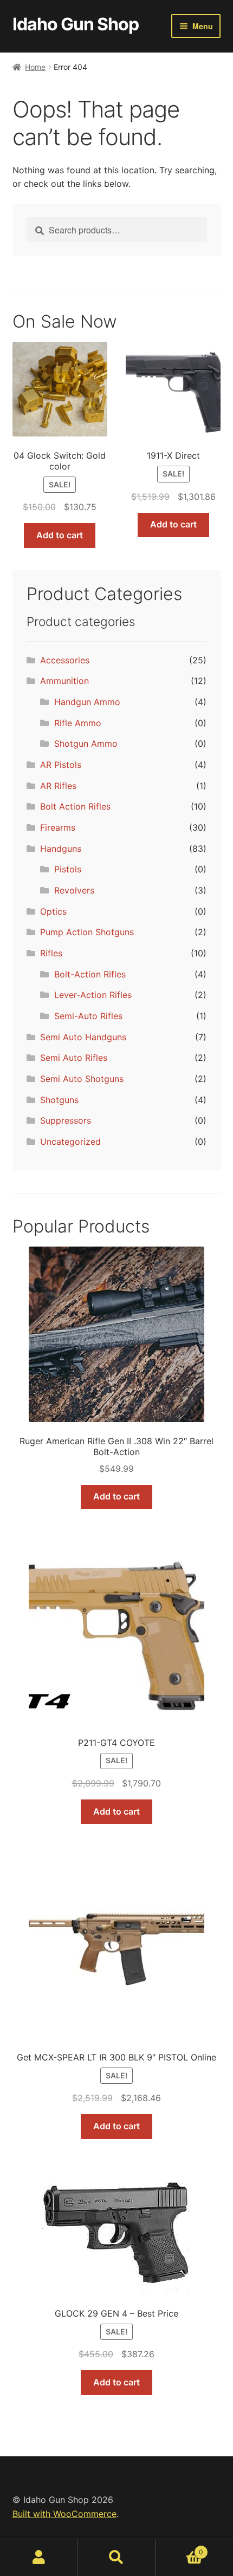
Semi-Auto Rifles (88, 1016)
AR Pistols (61, 765)
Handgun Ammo (87, 702)
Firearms (58, 827)
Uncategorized (70, 1142)
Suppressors (66, 1120)
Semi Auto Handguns (83, 1037)
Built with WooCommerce (64, 2514)
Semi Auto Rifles (74, 1058)
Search (116, 2558)
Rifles (51, 953)
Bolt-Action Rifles (90, 974)
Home (35, 67)
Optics (53, 911)
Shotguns (59, 1100)
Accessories (65, 660)
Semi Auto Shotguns (82, 1079)
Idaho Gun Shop (76, 24)
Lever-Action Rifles (93, 995)
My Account (39, 2558)
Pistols (68, 869)
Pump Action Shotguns (87, 932)
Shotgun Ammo (86, 744)
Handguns (61, 849)
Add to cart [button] (60, 535)
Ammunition (64, 681)
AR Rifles (58, 786)
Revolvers (74, 890)
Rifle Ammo (78, 723)
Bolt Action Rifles (75, 806)
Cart (180, 2548)
